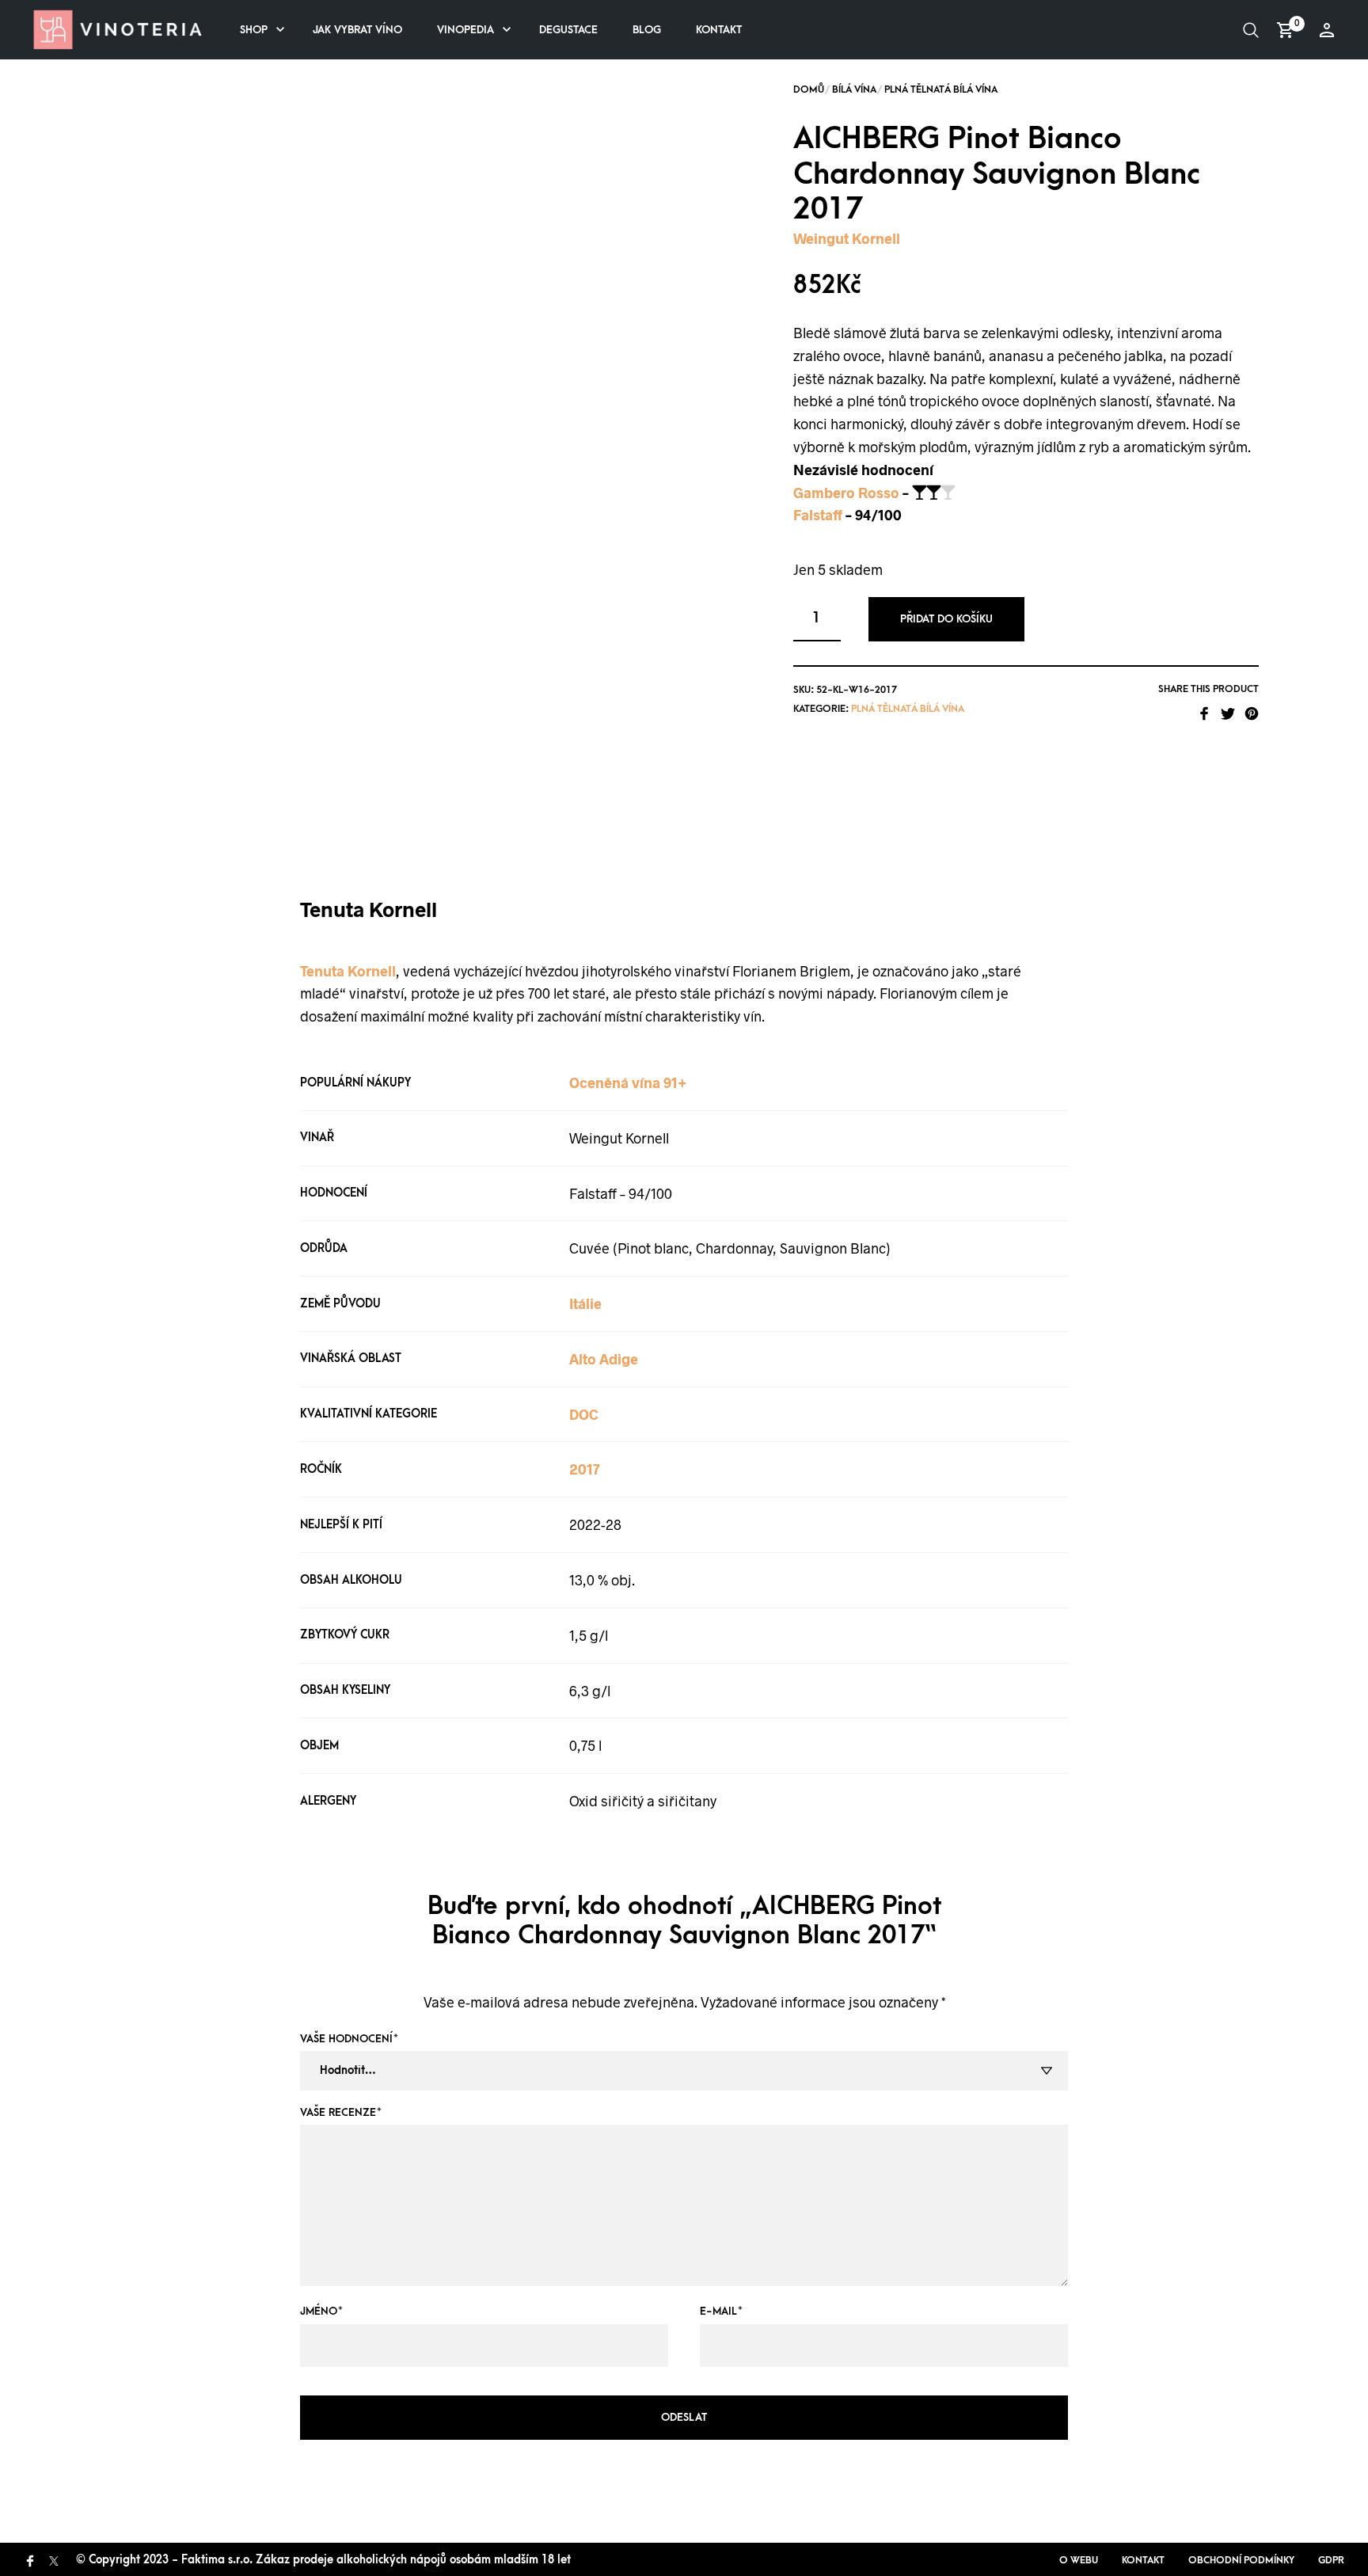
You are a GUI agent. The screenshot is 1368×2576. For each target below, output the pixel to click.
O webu (1079, 2560)
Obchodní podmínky (1241, 2560)
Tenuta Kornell (348, 971)
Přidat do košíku (946, 619)
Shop (254, 30)
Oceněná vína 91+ (628, 1083)
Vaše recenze (341, 2112)
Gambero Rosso (846, 493)
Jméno (321, 2311)
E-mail (721, 2311)
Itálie (585, 1303)
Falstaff (818, 515)
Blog (647, 30)
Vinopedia (465, 30)
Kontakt (719, 30)
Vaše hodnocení (349, 2039)
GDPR (1331, 2560)
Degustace (568, 30)
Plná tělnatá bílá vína (941, 89)
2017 (585, 1469)
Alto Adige (604, 1359)
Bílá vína (854, 89)
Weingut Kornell (847, 238)
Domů (809, 89)
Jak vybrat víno (357, 30)
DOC (584, 1414)
